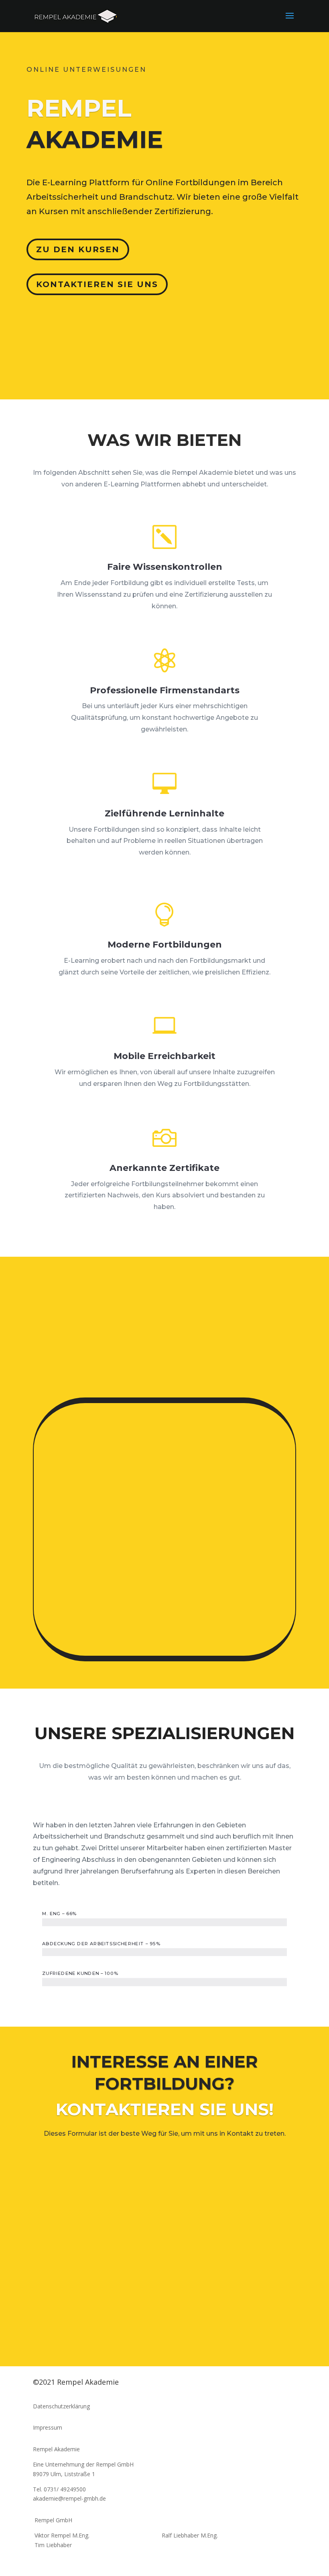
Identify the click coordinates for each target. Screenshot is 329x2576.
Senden (265, 2331)
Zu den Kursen (78, 249)
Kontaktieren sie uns (97, 284)
